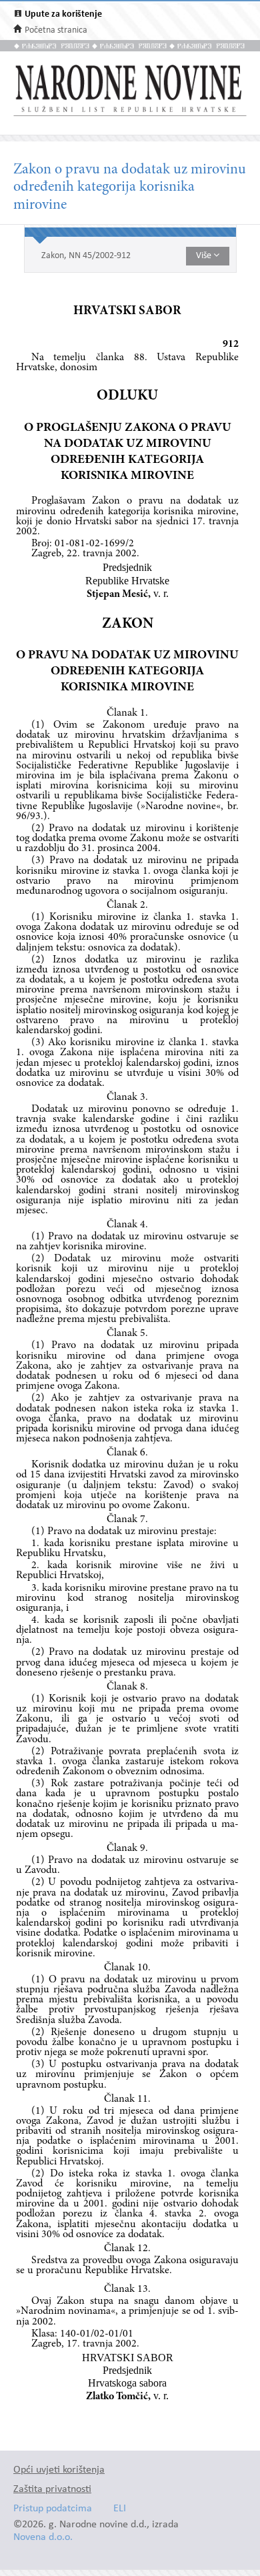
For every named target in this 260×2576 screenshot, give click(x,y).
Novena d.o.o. (43, 2538)
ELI (120, 2509)
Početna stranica (56, 30)
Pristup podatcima (53, 2509)
